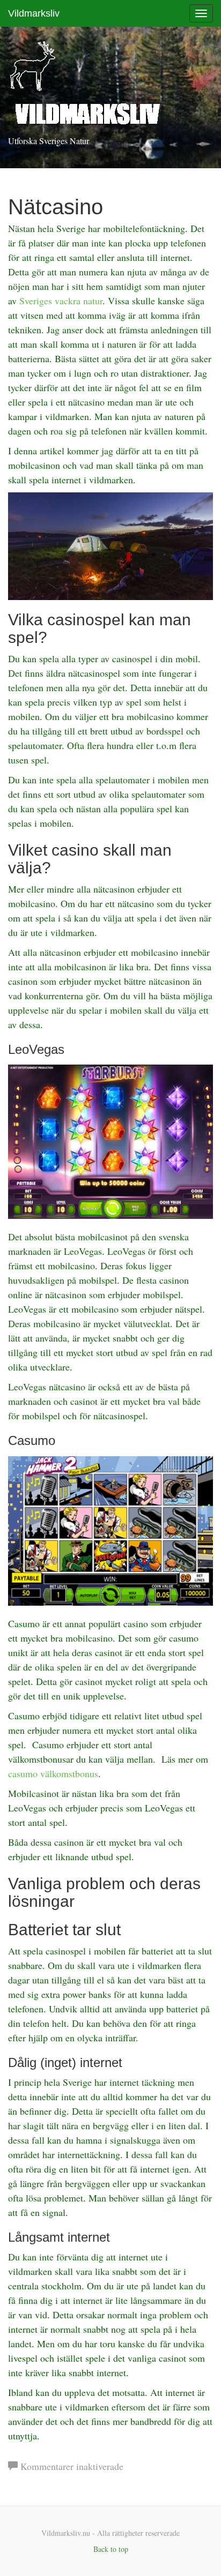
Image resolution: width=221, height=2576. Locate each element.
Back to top (111, 2549)
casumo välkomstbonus (53, 1773)
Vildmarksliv (34, 13)
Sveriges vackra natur (61, 301)
